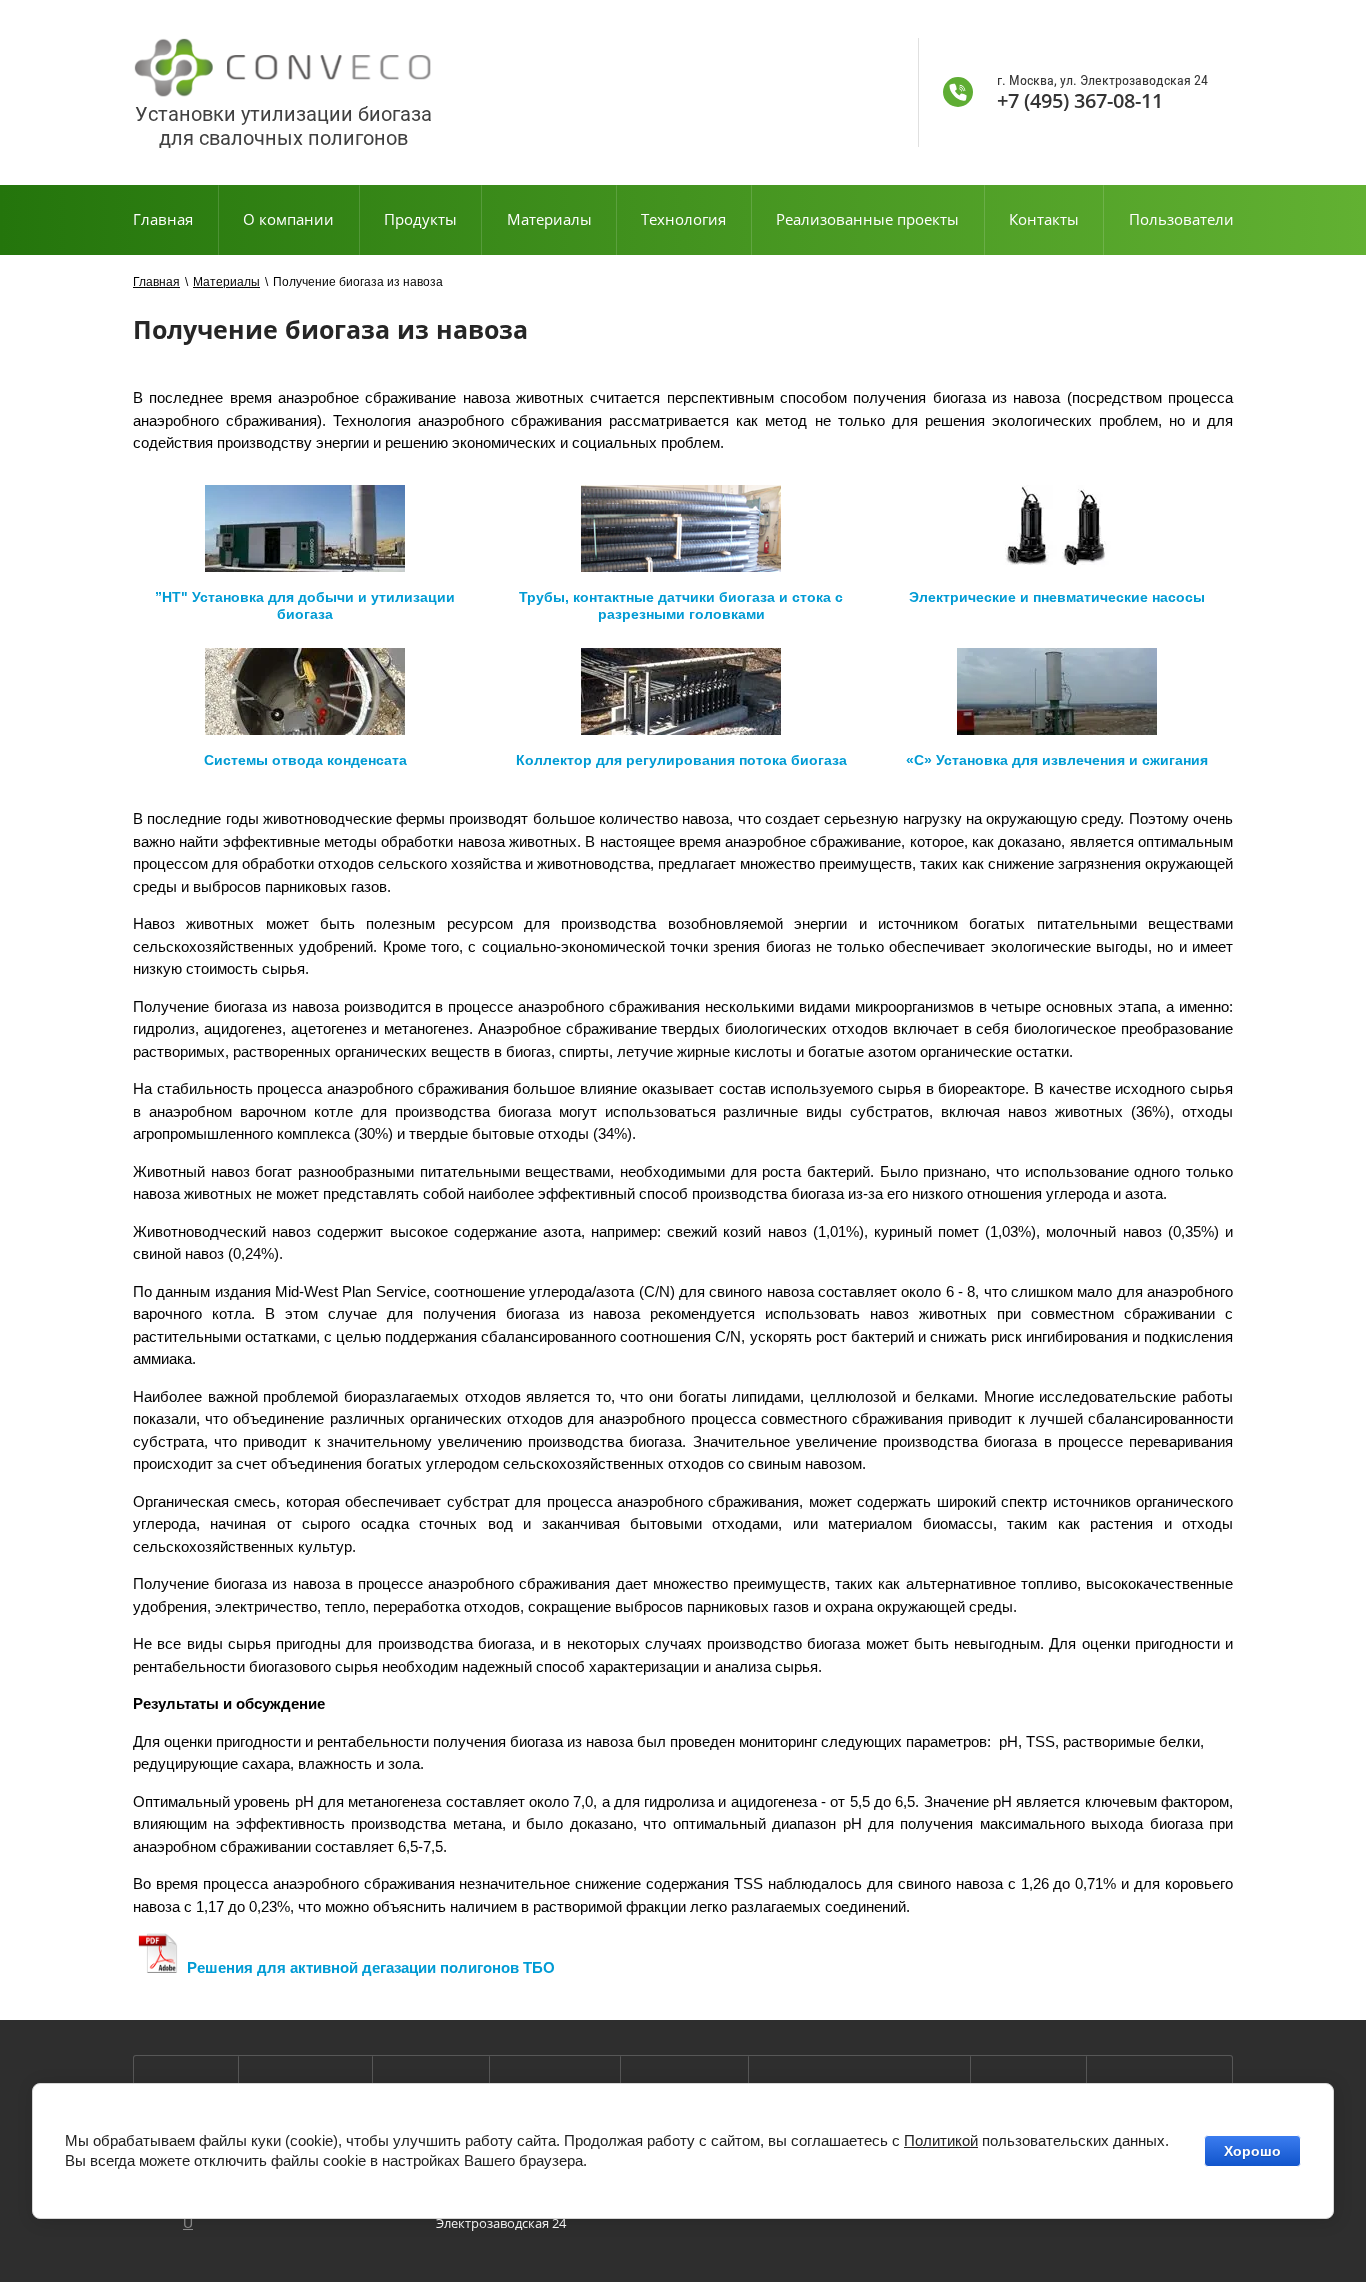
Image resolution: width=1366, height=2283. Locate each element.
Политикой (941, 2140)
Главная (156, 282)
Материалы (226, 282)
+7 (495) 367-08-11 (1080, 100)
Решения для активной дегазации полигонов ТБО (371, 1967)
